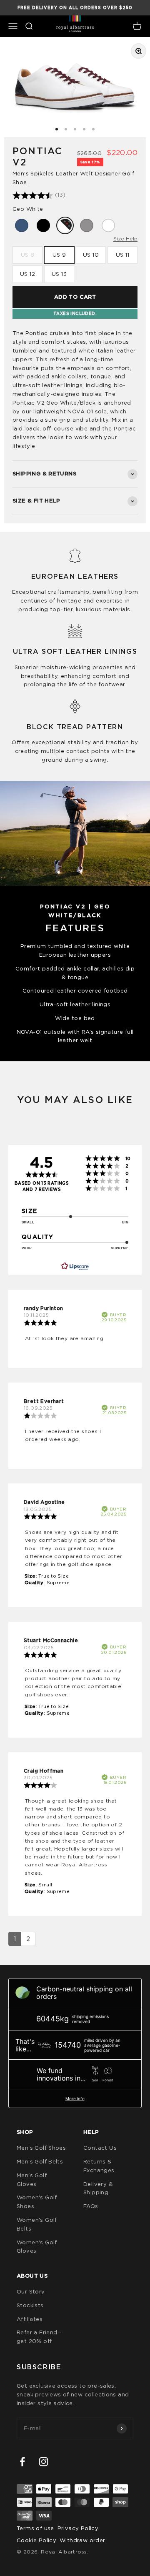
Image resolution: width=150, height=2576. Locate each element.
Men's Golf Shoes (41, 2148)
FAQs (91, 2206)
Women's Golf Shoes (37, 2202)
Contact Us (100, 2148)
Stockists (30, 2305)
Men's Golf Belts (40, 2161)
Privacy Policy (78, 2528)
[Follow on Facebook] (22, 2462)
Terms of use (35, 2528)
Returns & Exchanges (99, 2166)
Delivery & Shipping (98, 2188)
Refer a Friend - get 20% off (39, 2337)
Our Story (31, 2291)
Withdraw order (82, 2540)
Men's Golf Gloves (32, 2180)
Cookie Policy (36, 2540)
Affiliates (30, 2319)
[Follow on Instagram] (44, 2462)
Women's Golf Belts (37, 2224)
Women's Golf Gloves (37, 2247)
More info (75, 2098)
